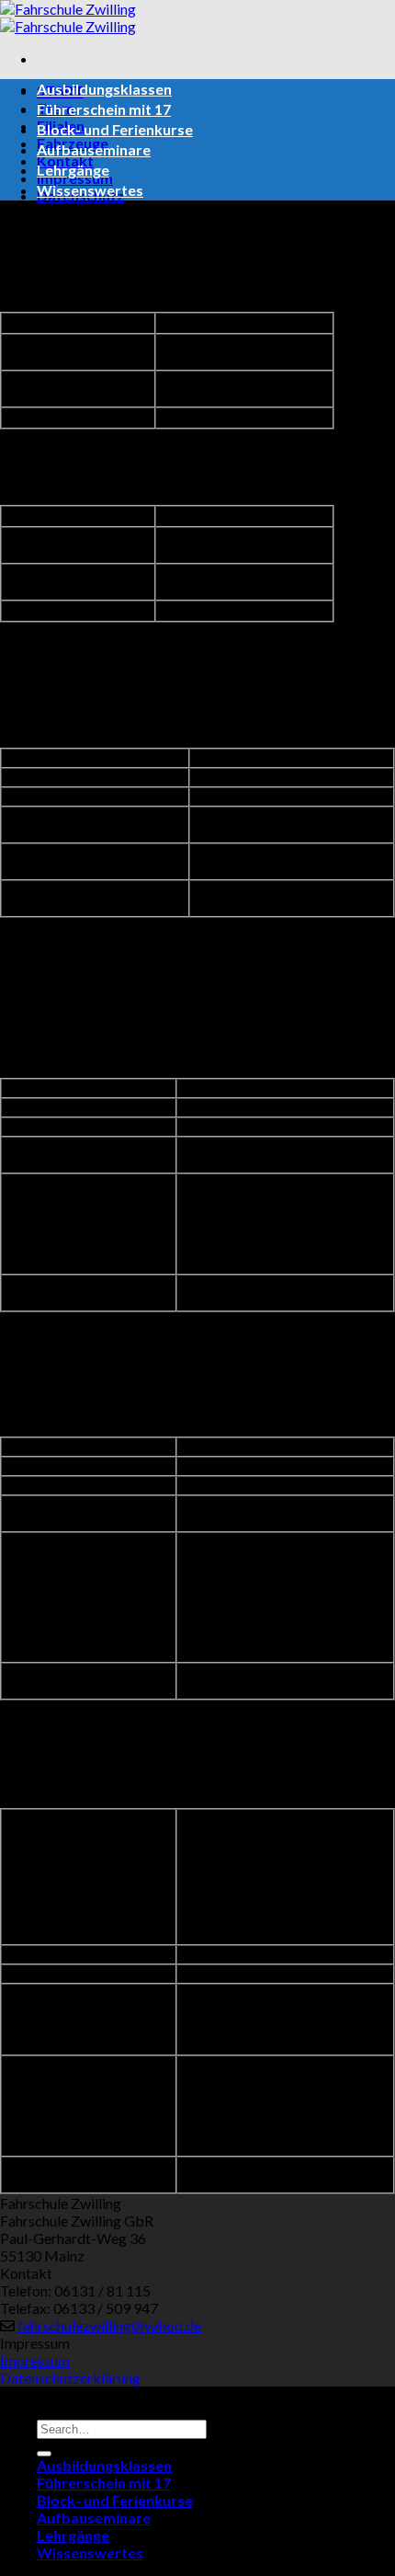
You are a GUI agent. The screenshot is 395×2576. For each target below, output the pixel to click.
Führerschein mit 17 (104, 109)
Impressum (35, 2360)
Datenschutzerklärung (70, 2378)
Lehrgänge (73, 170)
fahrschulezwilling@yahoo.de (109, 2325)
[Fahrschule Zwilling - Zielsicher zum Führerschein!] (68, 17)
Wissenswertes (90, 190)
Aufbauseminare (94, 149)
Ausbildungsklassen (104, 89)
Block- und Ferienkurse (115, 129)
